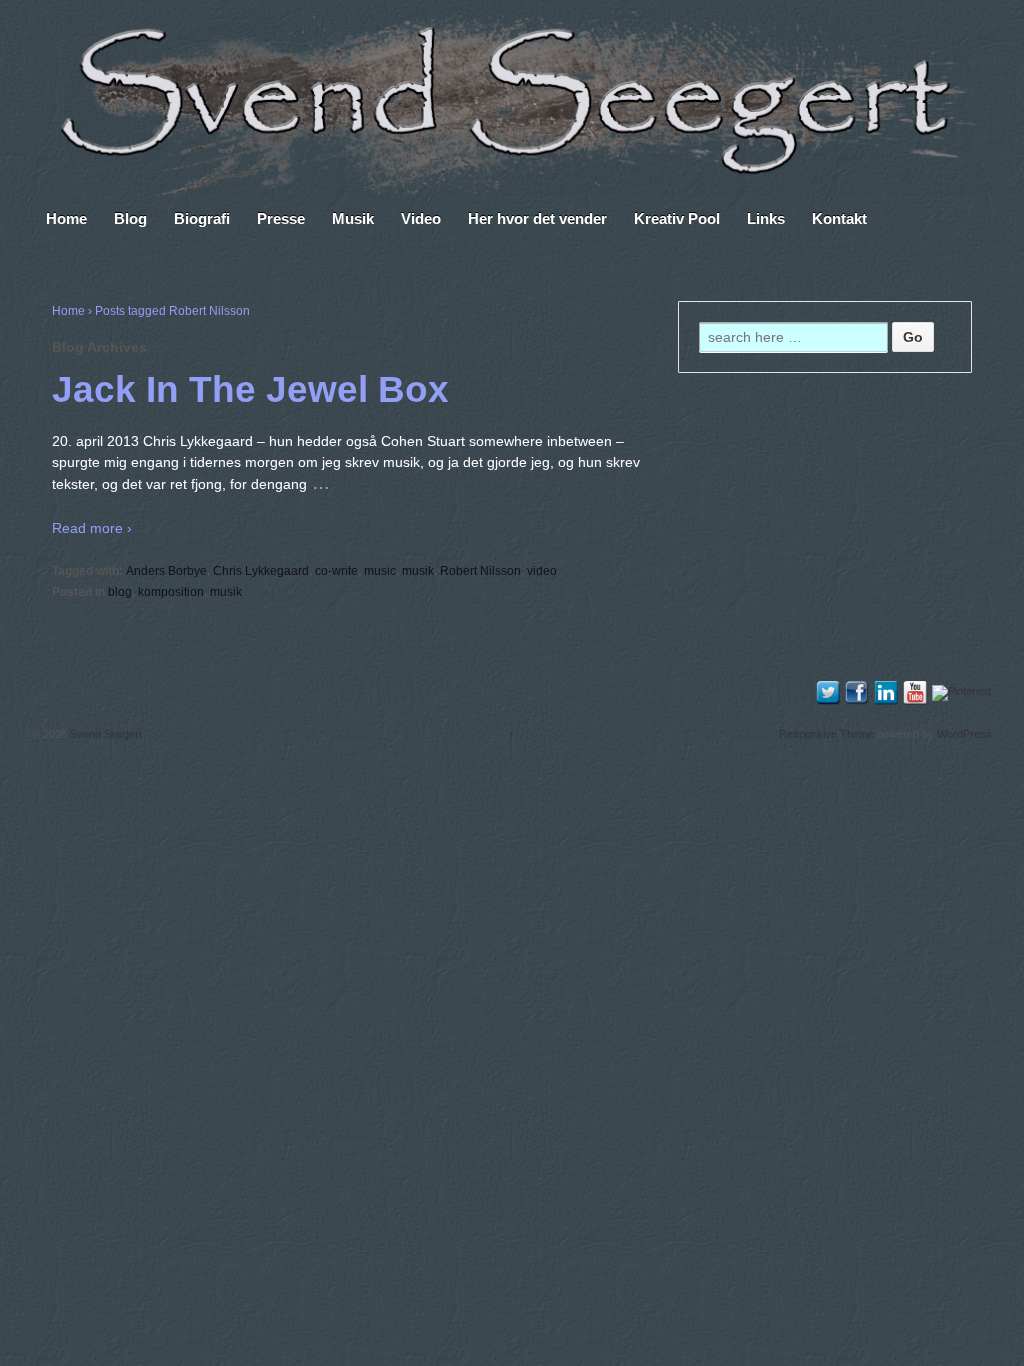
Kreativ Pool (677, 218)
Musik (353, 218)
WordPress (964, 734)
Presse (281, 218)
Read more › (92, 528)
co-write (336, 571)
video (542, 571)
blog (120, 592)
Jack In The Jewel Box (250, 389)
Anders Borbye (166, 571)
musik (418, 571)
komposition (171, 592)
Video (421, 218)
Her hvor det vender (537, 218)
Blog (130, 218)
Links (766, 218)
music (380, 571)
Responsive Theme (826, 734)
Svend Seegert (104, 734)
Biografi (202, 218)
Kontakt (839, 218)
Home (66, 218)
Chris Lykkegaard (261, 571)
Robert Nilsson (480, 571)
